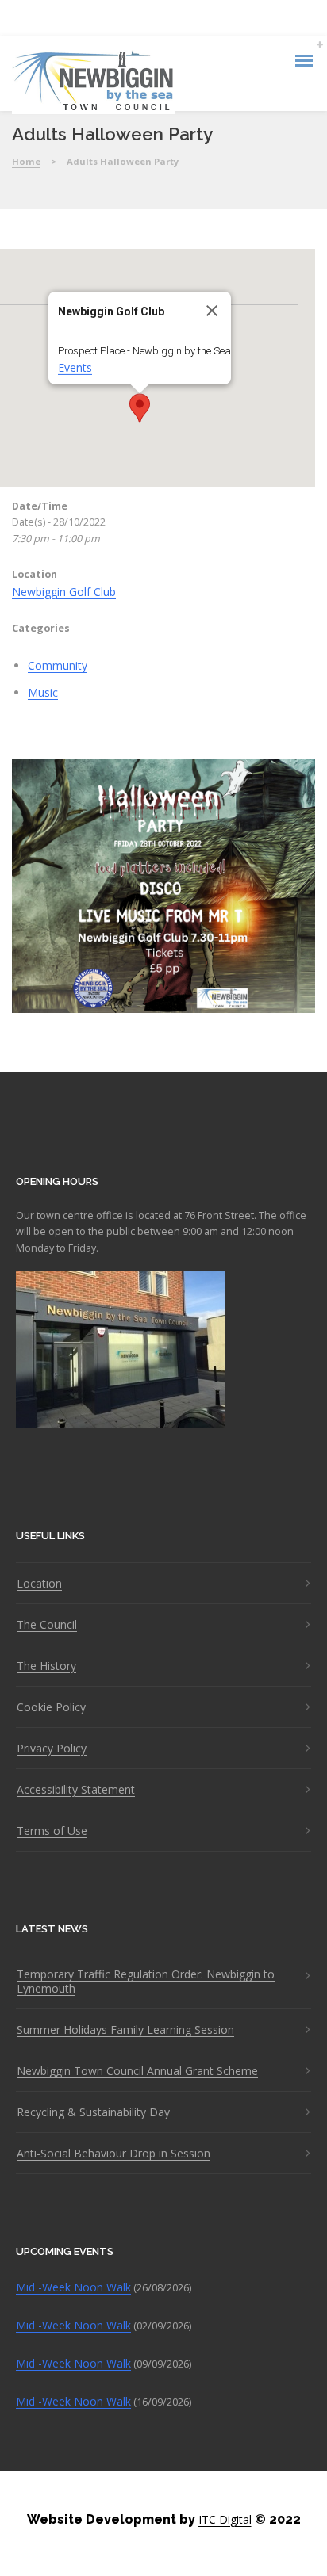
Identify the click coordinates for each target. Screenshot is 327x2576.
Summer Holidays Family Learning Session (125, 2030)
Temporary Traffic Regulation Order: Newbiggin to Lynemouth (146, 1982)
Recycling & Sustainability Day (93, 2112)
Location (39, 1584)
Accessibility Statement (76, 1790)
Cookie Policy (51, 1707)
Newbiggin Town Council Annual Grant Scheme (137, 2071)
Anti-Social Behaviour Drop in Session (113, 2154)
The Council (47, 1625)
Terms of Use (52, 1831)
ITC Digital (225, 2519)
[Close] (212, 311)
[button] (140, 408)
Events (75, 367)
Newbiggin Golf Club (64, 592)
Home (26, 161)
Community (58, 665)
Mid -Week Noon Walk (73, 2287)
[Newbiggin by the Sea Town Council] (94, 82)
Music (43, 692)
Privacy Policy (52, 1749)
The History (46, 1666)
